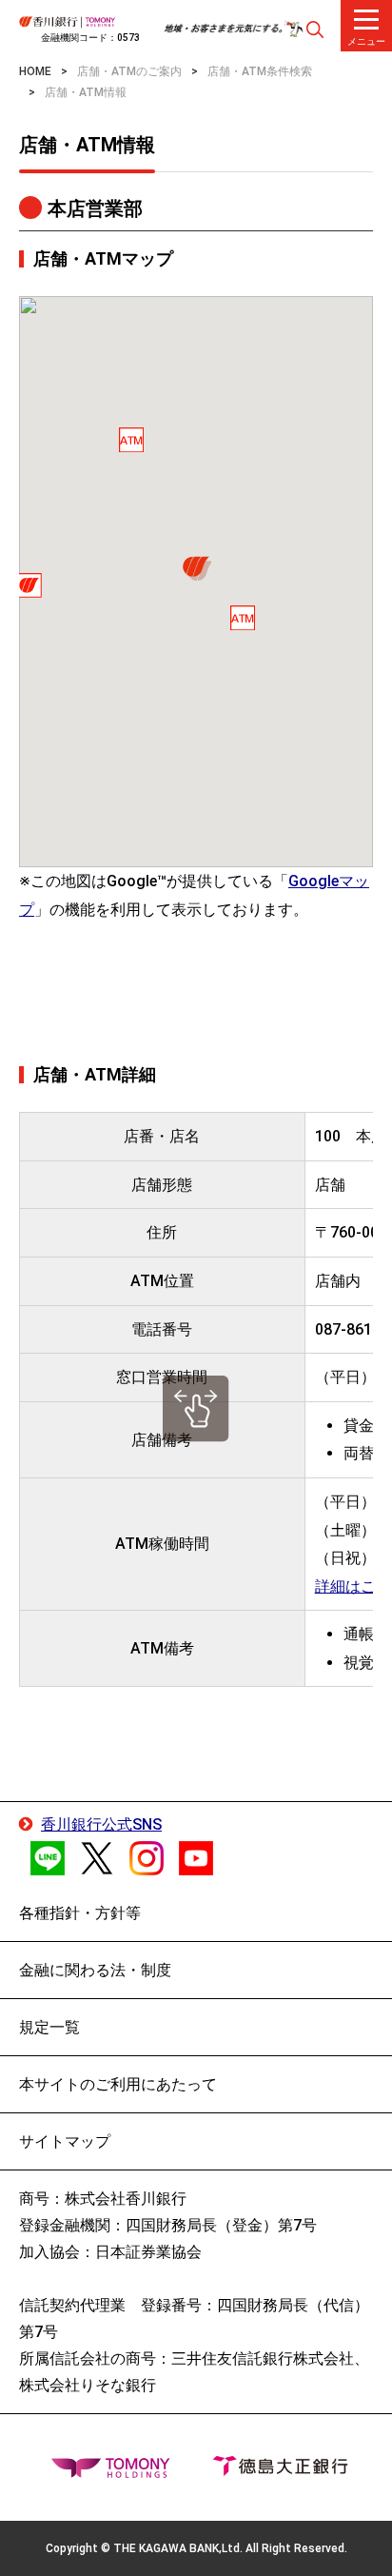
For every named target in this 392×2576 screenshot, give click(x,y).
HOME (35, 71)
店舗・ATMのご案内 (129, 71)
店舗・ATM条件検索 (260, 71)
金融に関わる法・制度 (95, 1970)
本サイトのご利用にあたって (118, 2084)
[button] (196, 569)
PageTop (340, 2544)
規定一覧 (49, 2027)
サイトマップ (65, 2141)
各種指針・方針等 (80, 1913)
